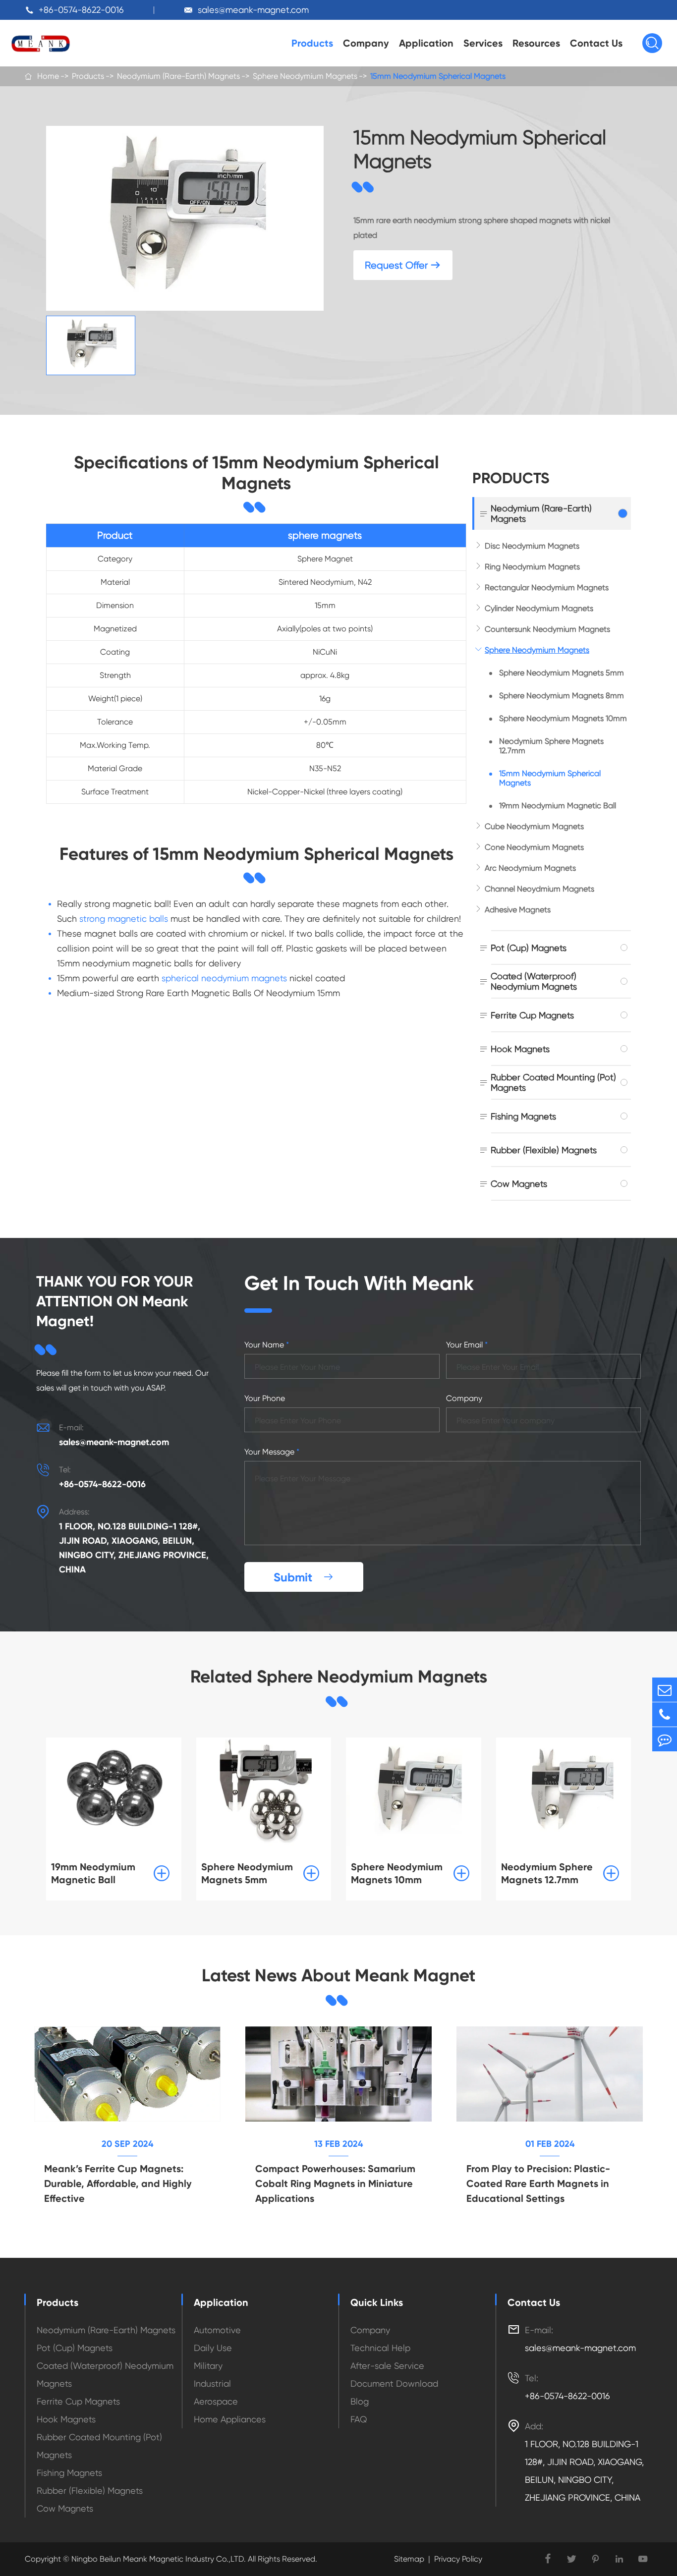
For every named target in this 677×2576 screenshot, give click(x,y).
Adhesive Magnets (518, 910)
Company (366, 43)
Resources (536, 43)
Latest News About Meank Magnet (338, 1975)
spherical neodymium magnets (224, 978)
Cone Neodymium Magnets (534, 847)
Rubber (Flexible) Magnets (544, 1150)
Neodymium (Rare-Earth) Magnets (178, 76)
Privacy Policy (458, 2559)
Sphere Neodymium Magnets (305, 76)
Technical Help (380, 2348)
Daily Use (213, 2348)
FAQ (359, 2419)
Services (483, 43)
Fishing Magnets (523, 1116)
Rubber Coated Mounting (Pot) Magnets (553, 1082)
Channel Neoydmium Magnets (539, 889)
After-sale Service (387, 2366)
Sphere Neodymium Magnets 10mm (563, 718)
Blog (360, 2401)
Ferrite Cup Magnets (532, 1015)
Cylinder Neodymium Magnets (539, 608)
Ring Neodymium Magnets (532, 567)
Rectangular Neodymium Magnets (547, 588)
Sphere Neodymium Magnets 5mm (562, 673)
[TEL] (665, 1714)
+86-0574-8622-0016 (81, 10)
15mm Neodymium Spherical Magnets (438, 76)
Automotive (217, 2330)
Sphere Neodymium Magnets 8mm (562, 696)
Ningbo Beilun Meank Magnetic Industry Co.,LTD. (158, 2559)
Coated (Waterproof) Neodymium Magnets (534, 981)
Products (312, 43)
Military (208, 2366)
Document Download (394, 2383)
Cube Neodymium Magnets (534, 826)
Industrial (212, 2383)
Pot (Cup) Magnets (529, 948)
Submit (304, 1577)
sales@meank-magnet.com (253, 10)
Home (48, 76)
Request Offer (403, 265)
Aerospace (216, 2401)
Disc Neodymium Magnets (532, 546)
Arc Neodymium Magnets (530, 868)
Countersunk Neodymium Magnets (547, 629)
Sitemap (409, 2559)
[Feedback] (665, 1739)
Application (426, 43)
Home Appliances (230, 2419)
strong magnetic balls (124, 919)
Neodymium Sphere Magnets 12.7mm (551, 746)
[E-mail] (665, 1690)
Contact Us (596, 43)
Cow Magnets (519, 1184)
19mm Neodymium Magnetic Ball (558, 806)
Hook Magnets (520, 1049)
